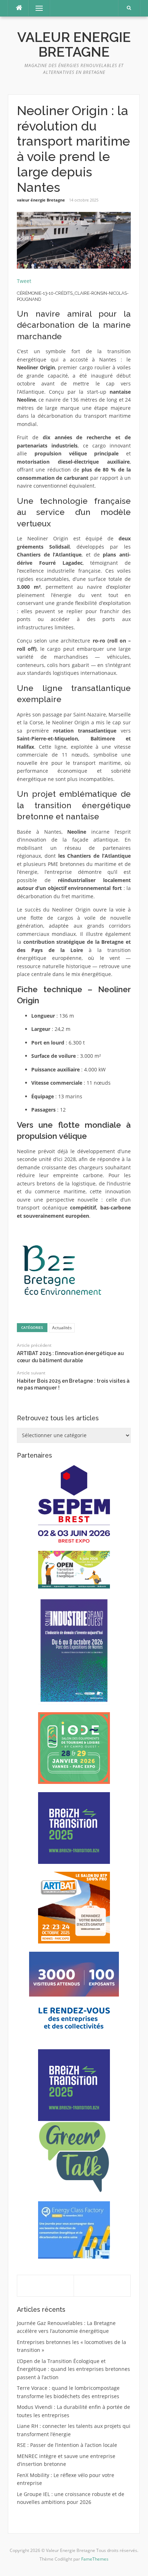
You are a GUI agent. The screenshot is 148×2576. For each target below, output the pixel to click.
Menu (36, 8)
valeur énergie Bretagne (41, 200)
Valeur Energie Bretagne (74, 45)
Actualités (62, 1328)
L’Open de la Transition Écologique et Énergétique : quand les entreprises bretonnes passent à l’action (73, 2369)
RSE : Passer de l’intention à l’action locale (67, 2445)
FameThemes (95, 2559)
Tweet (24, 281)
